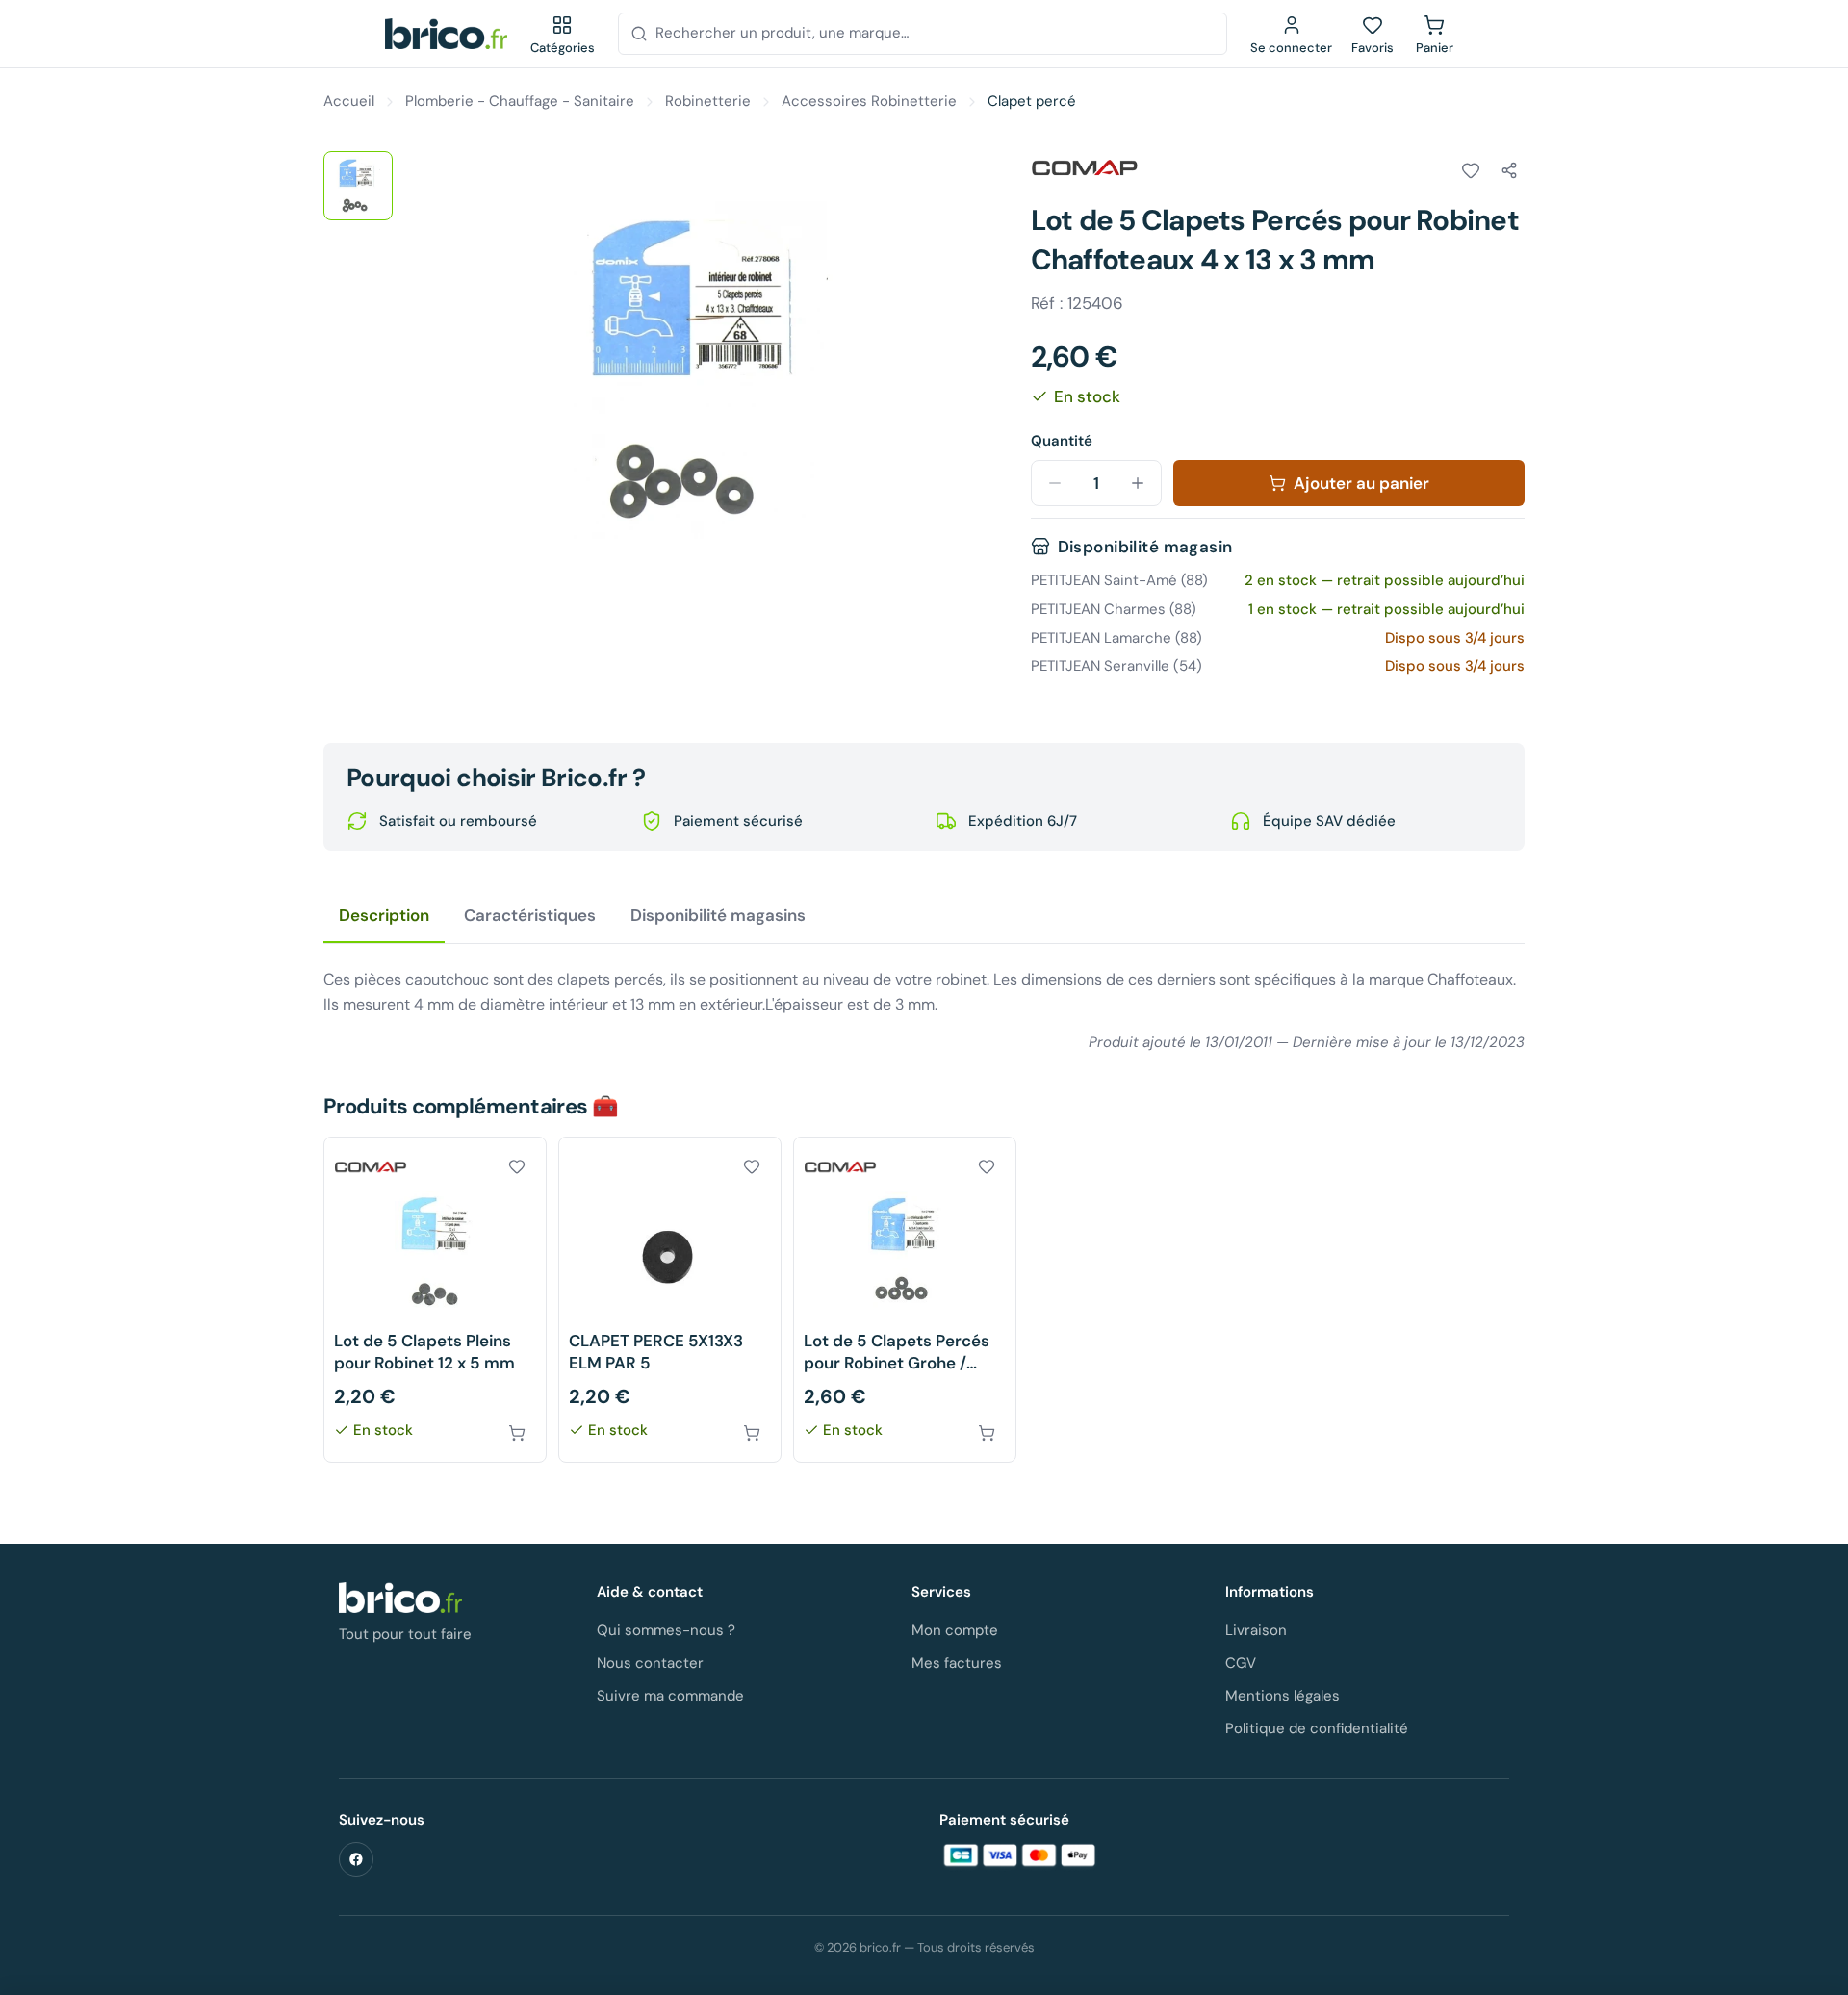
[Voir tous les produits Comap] (1085, 167)
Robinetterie (708, 101)
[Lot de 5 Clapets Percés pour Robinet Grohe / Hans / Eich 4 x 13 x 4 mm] (905, 1300)
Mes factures (957, 1663)
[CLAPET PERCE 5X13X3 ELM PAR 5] (670, 1300)
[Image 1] (358, 186)
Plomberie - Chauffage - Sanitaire (520, 101)
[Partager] (1509, 170)
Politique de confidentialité (1317, 1728)
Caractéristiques (530, 915)
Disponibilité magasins (718, 915)
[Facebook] (356, 1859)
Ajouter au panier (1361, 483)
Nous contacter (650, 1663)
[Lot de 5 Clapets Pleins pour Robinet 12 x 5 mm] (435, 1300)
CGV (1241, 1663)
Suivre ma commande (670, 1696)
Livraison (1256, 1630)
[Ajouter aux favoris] (1471, 170)
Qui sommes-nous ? (666, 1630)
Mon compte (955, 1630)
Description (384, 915)
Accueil (349, 101)
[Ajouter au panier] (517, 1433)
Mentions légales (1283, 1696)
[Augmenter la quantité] (1138, 483)
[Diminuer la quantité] (1055, 483)
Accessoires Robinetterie (869, 101)
